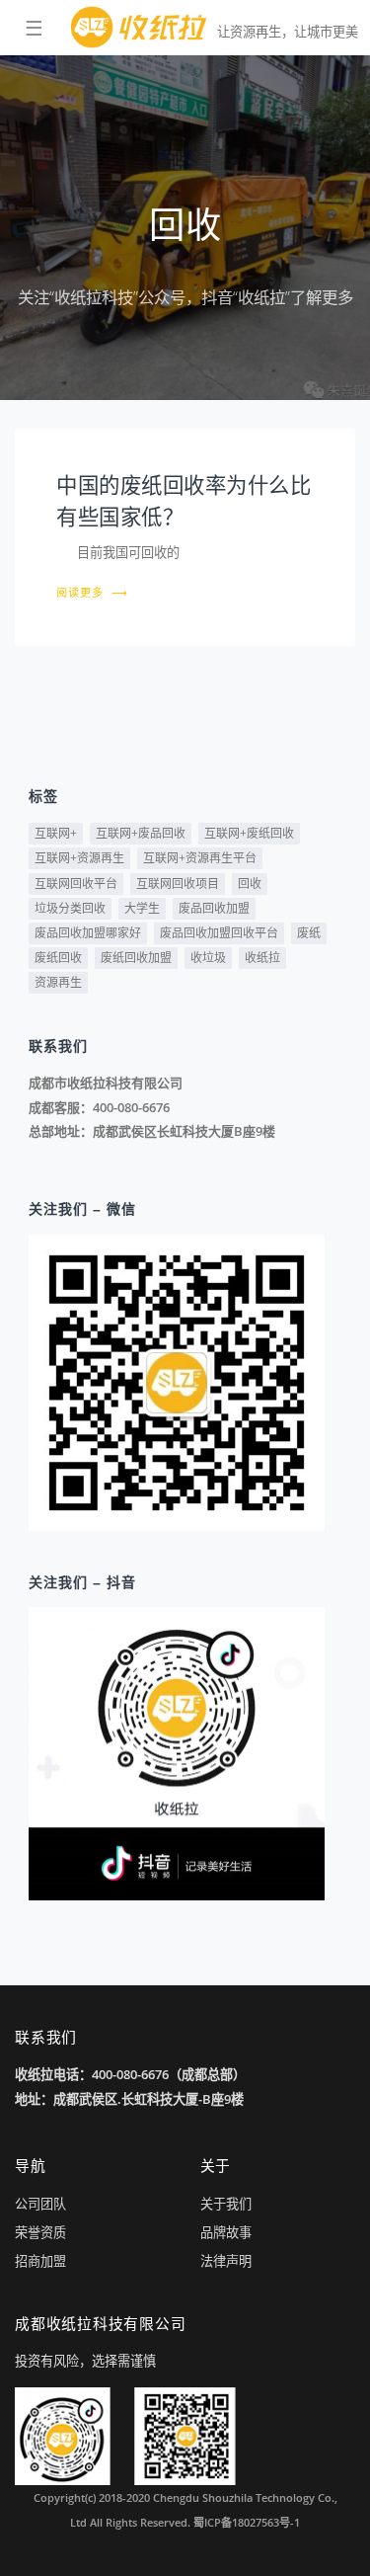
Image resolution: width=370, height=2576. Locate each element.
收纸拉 (262, 958)
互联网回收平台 (76, 884)
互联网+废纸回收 (249, 833)
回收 (250, 884)
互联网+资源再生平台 (200, 858)
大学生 (142, 908)
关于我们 (226, 2204)
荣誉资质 (40, 2232)
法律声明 (226, 2261)
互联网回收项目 (178, 884)
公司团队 (40, 2204)
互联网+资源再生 (79, 858)
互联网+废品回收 (141, 833)
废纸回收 (58, 958)
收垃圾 (208, 958)
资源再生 (58, 982)
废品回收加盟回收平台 (219, 933)
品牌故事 (226, 2232)
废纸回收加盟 (136, 958)
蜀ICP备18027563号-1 (247, 2522)
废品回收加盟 (214, 908)
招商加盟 (40, 2261)
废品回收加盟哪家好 (88, 933)
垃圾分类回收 (70, 908)
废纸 (309, 933)
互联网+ (56, 833)
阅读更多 (92, 592)
